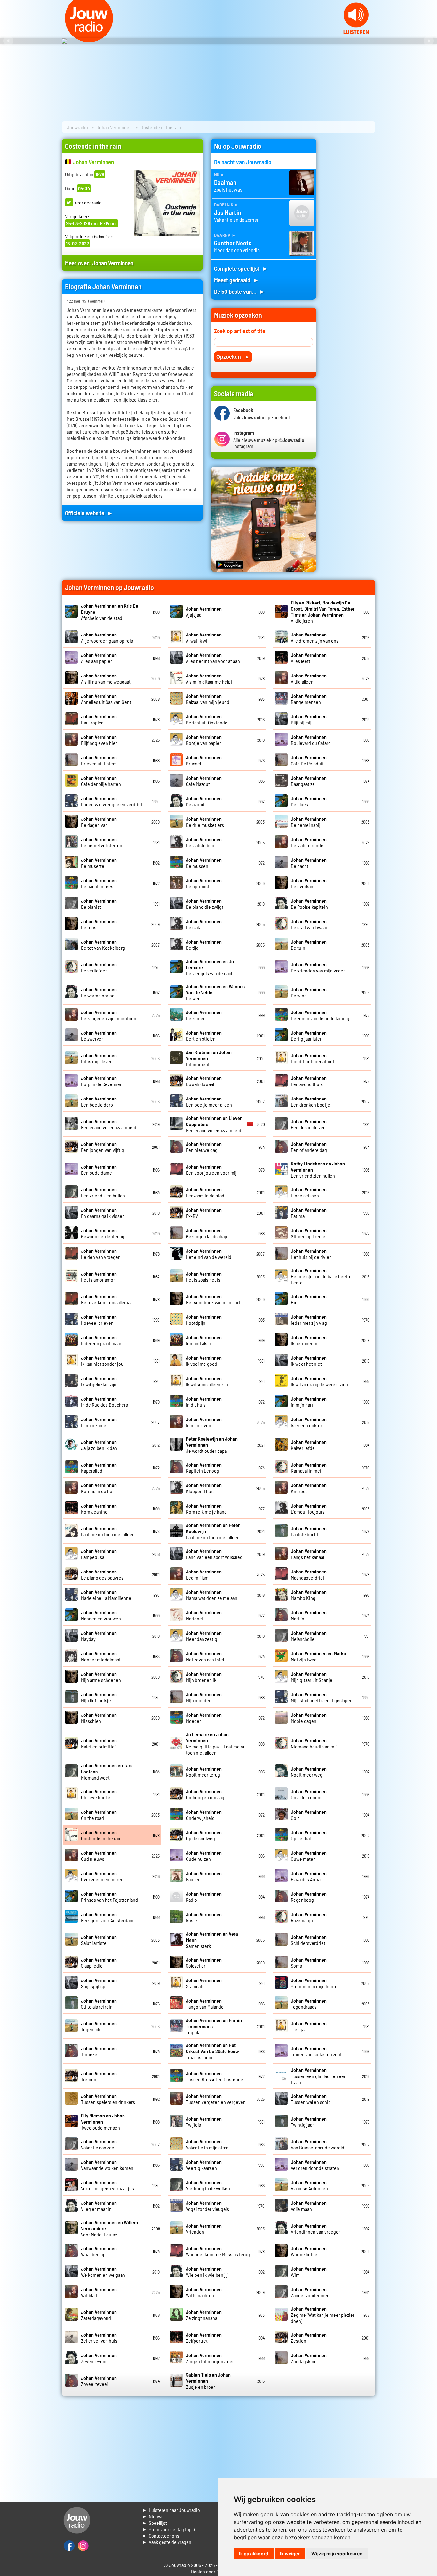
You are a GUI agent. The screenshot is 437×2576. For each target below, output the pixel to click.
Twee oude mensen (103, 2121)
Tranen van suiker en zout (316, 2051)
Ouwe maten (309, 1856)
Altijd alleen (309, 678)
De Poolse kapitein (309, 904)
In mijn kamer (99, 1422)
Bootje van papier (204, 740)
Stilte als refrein (99, 2004)
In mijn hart (309, 1402)
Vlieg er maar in (99, 2206)
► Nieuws (153, 2516)
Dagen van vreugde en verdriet (112, 801)
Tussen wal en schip (311, 2099)
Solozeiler (204, 1963)
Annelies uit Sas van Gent (106, 699)
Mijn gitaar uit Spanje (312, 1677)
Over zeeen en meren (102, 1876)
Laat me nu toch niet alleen (108, 1531)
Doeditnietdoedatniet (313, 1058)
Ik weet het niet (309, 1361)
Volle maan (309, 2206)
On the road (99, 1815)
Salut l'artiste (99, 1940)
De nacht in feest (99, 883)
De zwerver (99, 1036)
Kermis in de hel (99, 1488)
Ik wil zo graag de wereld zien (319, 1381)
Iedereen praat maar (101, 1340)
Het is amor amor (99, 1276)
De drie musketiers (205, 822)
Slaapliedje (99, 1963)
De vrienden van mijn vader (318, 967)
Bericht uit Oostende (207, 719)
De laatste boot (204, 842)
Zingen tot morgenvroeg (210, 2358)
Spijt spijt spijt (99, 1983)
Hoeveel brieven (99, 1320)
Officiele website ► (89, 513)
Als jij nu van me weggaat (106, 678)
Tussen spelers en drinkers (108, 2099)
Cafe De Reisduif (309, 760)
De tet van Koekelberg (103, 945)
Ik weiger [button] (290, 2553)
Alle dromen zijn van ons (315, 637)
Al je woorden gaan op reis (107, 637)
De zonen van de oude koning (320, 1015)
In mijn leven (204, 1422)
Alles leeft (309, 658)
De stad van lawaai (309, 924)
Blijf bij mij (309, 719)
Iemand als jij (204, 1340)
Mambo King (309, 1595)
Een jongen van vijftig (103, 1147)
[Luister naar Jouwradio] (356, 32)
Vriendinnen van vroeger (315, 2228)
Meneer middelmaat (101, 1656)
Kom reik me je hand (206, 1508)
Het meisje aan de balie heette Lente (321, 1276)
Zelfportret (204, 2338)
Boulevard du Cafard (311, 740)
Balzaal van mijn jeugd (208, 699)
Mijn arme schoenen (101, 1677)
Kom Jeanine (99, 1508)
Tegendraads (309, 2004)
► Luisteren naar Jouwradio (171, 2510)
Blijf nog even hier (99, 740)
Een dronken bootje (310, 1101)
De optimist (204, 883)
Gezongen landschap (207, 1233)
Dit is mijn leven (99, 1058)
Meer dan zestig (204, 1636)
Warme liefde (309, 2251)
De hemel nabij (309, 822)
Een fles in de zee (309, 1124)
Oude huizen (204, 1856)
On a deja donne (309, 1794)
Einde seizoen (309, 1192)
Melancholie (309, 1636)
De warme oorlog (99, 992)
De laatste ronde (309, 842)
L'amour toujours (309, 1508)
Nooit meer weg (309, 1772)
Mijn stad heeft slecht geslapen (322, 1697)
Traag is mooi (212, 2051)
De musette (99, 863)
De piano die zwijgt (205, 904)
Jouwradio (77, 127)
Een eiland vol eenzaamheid (109, 1124)
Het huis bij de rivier (311, 1254)
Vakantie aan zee (99, 2144)
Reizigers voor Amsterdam (107, 1917)
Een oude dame (99, 1170)
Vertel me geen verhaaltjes (107, 2185)
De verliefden (99, 967)
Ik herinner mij (309, 1340)
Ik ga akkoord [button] (254, 2553)
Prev (8, 41)
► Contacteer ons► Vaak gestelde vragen (167, 2539)
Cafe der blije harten (101, 781)
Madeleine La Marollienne (106, 1595)
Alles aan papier (99, 658)
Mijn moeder (204, 1697)
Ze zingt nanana (204, 2315)
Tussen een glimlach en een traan (319, 2076)
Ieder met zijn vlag (309, 1320)
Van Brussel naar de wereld (318, 2144)
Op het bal (309, 1835)
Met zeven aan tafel (205, 1656)
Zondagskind (309, 2358)
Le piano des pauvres (102, 1574)
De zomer (204, 1015)
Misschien (99, 1718)
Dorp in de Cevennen (102, 1081)
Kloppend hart (204, 1488)
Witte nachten (204, 2292)
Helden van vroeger (100, 1254)
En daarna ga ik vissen (103, 1213)
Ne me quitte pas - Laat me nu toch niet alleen (216, 1743)
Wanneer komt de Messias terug (218, 2251)
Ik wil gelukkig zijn (99, 1381)
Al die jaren (323, 612)
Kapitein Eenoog (204, 1468)
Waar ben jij (99, 2251)
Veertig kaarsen (204, 2165)
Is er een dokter (309, 1422)
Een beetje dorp (99, 1101)
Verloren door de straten (315, 2165)
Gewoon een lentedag (103, 1233)
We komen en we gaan (103, 2272)
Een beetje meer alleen (209, 1101)
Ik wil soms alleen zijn (207, 1381)
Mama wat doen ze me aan (212, 1595)
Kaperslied (99, 1468)
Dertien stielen (204, 1036)
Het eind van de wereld (209, 1254)
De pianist (99, 904)
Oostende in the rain (101, 1835)
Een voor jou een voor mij (211, 1170)
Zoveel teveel (99, 2381)
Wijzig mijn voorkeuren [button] (337, 2553)
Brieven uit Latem (99, 760)
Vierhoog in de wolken (208, 2185)
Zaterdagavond (99, 2315)
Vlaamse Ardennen (309, 2185)
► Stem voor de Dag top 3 (168, 2529)
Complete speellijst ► (241, 268)
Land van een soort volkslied (214, 1554)
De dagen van (99, 822)
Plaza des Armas (309, 1876)
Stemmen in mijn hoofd (314, 1983)
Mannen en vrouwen (101, 1615)
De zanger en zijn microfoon (109, 1015)
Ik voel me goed (204, 1361)
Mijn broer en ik (204, 1677)
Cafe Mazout (204, 781)
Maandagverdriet (309, 1574)
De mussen (204, 863)
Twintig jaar (309, 2122)
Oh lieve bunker (99, 1794)
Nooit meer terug (204, 1772)
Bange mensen (309, 699)
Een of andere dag (309, 1147)
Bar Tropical (99, 719)
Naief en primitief (99, 1743)
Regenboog (309, 1897)
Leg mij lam (204, 1574)
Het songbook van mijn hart (213, 1299)
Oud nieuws (99, 1856)
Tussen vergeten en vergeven (216, 2099)
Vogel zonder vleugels (207, 2206)
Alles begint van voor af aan (213, 658)
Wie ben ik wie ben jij (207, 2272)
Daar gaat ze (309, 781)
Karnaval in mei (309, 1468)
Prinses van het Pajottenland (109, 1897)
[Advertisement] (350, 235)
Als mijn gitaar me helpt (209, 678)
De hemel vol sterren (102, 842)
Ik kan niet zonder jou (102, 1361)
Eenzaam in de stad (205, 1192)
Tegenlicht (99, 2026)
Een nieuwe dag (204, 1147)
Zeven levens (99, 2358)
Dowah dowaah (204, 1081)
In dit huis (204, 1402)
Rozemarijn (309, 1917)
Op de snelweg (204, 1835)
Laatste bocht (309, 1531)
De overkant (309, 883)
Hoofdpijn (204, 1320)
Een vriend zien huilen (103, 1192)
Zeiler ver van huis (99, 2338)
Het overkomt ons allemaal (107, 1299)
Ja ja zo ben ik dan (99, 1445)
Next (429, 41)
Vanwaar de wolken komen (107, 2165)
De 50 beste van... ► (240, 291)
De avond (204, 801)
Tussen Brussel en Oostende (215, 2076)
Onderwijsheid (204, 1815)
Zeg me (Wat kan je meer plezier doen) (323, 2315)
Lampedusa (99, 1554)
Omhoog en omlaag (205, 1794)
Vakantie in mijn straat (208, 2144)
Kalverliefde (309, 1445)
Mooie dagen (309, 1718)
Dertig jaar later (309, 1036)
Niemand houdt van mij (314, 1743)
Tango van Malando (205, 2004)
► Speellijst (154, 2523)
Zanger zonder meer (311, 2292)
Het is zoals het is (204, 1276)
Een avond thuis (309, 1081)
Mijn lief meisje (99, 1697)
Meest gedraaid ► (236, 280)
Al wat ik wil (204, 637)
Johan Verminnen (114, 127)
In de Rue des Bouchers (104, 1402)
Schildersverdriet (309, 1940)
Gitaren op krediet (309, 1233)
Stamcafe (204, 1983)
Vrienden (204, 2228)
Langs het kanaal (309, 1554)
